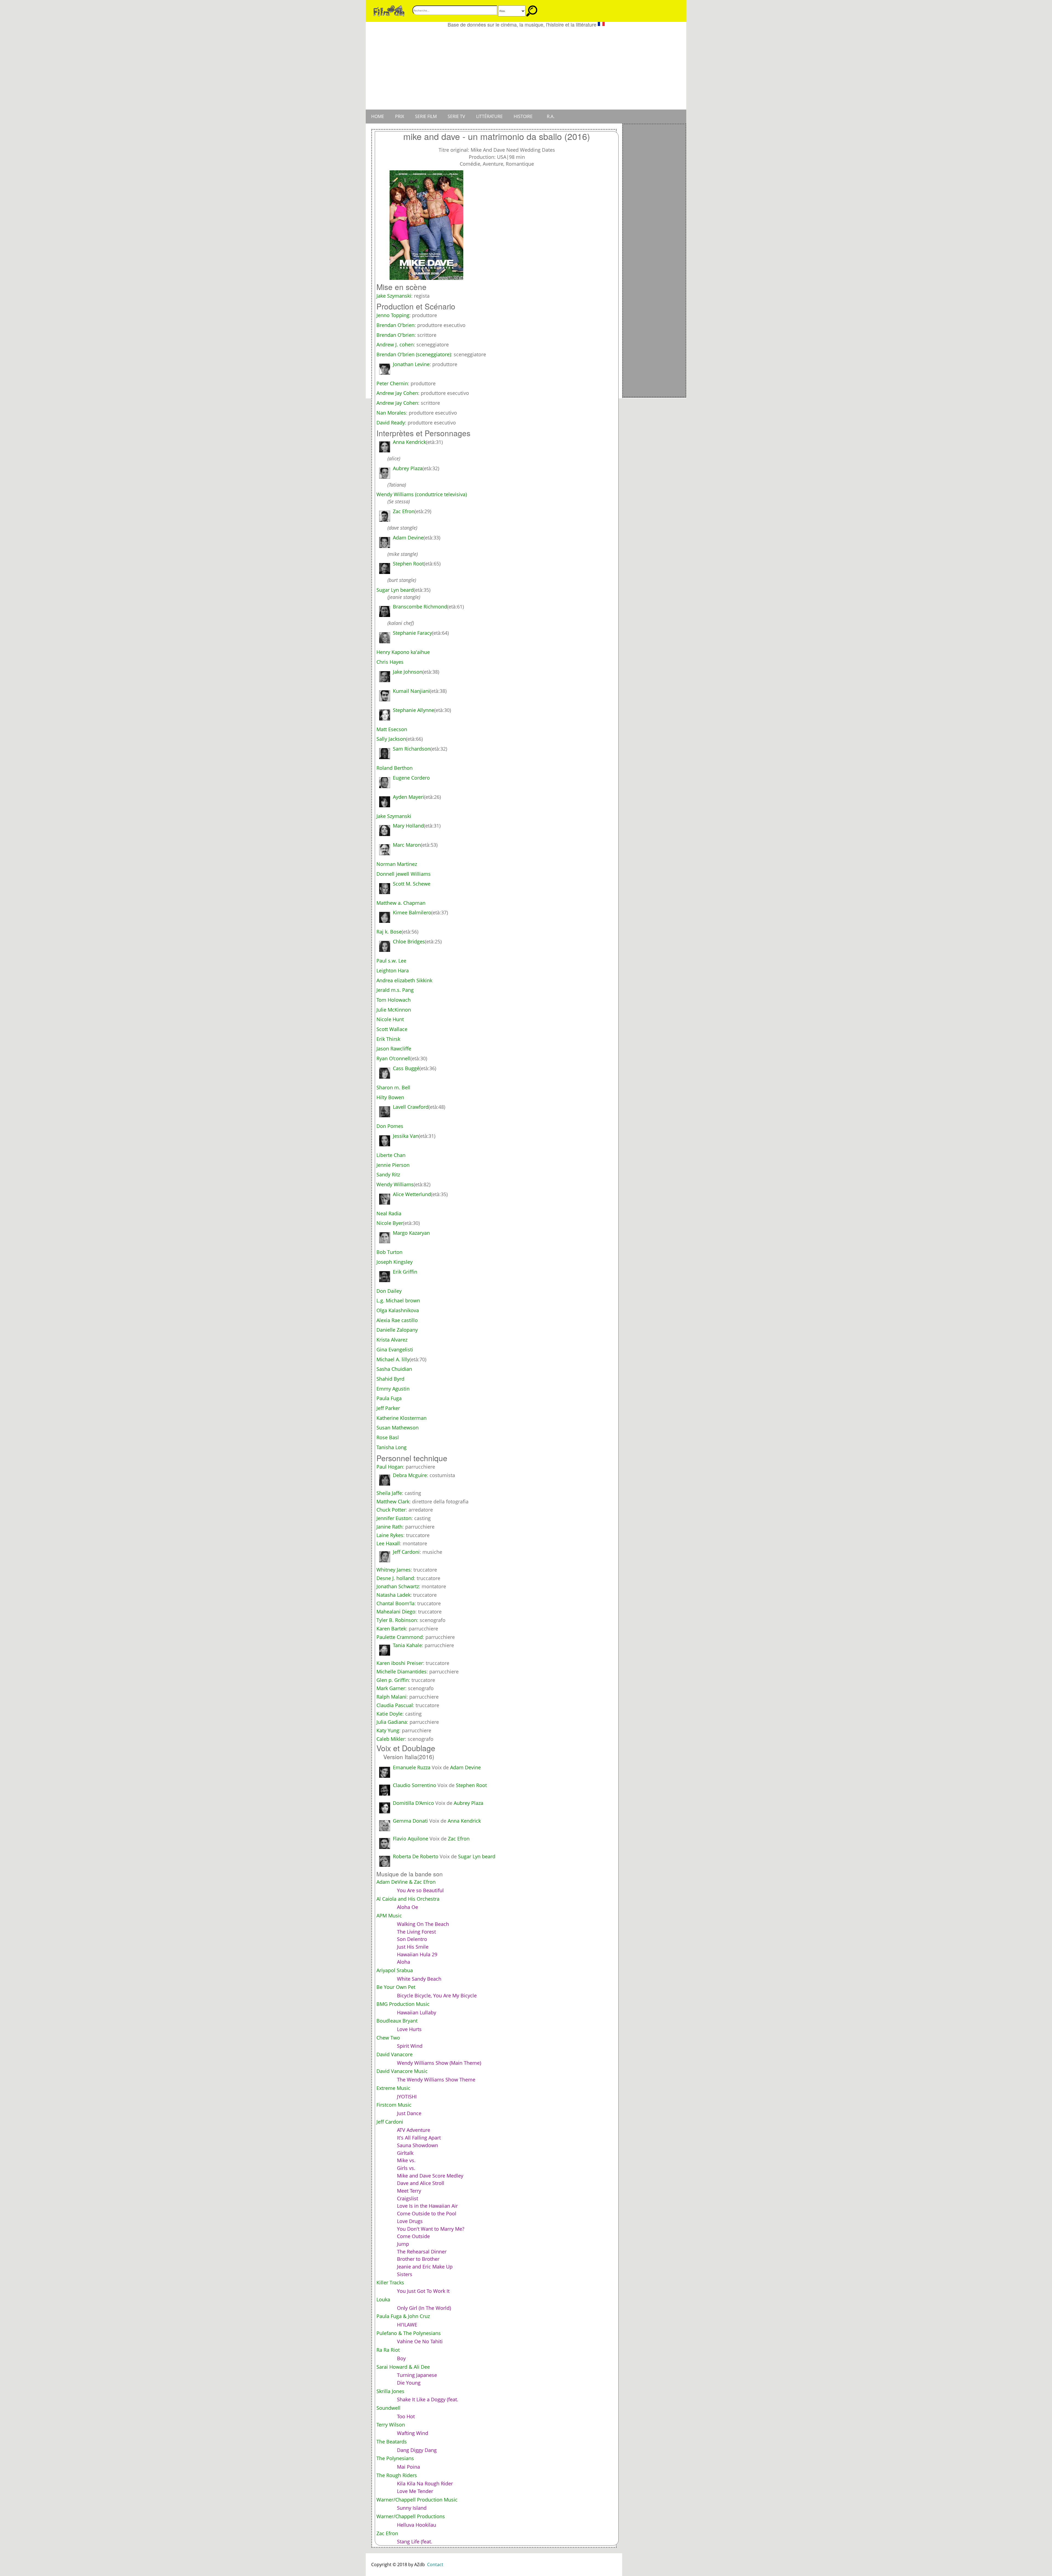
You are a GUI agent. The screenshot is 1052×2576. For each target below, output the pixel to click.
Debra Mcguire (410, 1475)
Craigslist (408, 2198)
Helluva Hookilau (417, 2525)
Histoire (523, 116)
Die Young (409, 2383)
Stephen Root (471, 1785)
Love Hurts (409, 2029)
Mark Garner (391, 1688)
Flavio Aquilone (411, 1839)
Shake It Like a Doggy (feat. (428, 2399)
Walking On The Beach (423, 1924)
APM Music (389, 1916)
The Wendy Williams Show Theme (436, 2080)
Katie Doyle (389, 1714)
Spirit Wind (410, 2046)
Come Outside (413, 2236)
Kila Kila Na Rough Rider (425, 2483)
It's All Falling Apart (419, 2138)
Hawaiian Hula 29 (417, 1954)
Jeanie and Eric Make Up (425, 2267)
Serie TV (456, 116)
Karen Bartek (391, 1629)
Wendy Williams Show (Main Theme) (439, 2063)
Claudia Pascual (395, 1705)
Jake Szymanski (394, 296)
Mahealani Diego (396, 1612)
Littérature (489, 116)
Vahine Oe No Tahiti (420, 2341)
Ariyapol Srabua (395, 1970)
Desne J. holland (395, 1578)
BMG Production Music (403, 2004)
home (378, 116)
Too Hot (406, 2416)
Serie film (426, 116)
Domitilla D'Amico (413, 1803)
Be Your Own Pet (396, 1987)
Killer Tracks (390, 2282)
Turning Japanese (417, 2375)
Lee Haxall (388, 1543)
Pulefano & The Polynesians (409, 2333)
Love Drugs (410, 2221)
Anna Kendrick (464, 1821)
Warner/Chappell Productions (411, 2516)
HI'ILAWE (407, 2325)
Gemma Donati (410, 1821)
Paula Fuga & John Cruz (403, 2316)
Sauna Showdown (418, 2145)
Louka (383, 2299)
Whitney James (394, 1570)
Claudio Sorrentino (414, 1785)
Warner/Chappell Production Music (417, 2500)
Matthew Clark (393, 1501)
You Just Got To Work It (423, 2291)
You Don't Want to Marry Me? (431, 2229)
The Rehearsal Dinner (422, 2252)
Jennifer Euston (394, 1518)
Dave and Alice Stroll (421, 2183)
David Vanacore (395, 2054)
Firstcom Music (394, 2105)
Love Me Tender (415, 2491)
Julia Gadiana (392, 1722)
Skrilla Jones (390, 2391)
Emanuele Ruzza (412, 1767)
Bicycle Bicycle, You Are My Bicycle (437, 1995)
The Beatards (392, 2442)
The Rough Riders (397, 2475)
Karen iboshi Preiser (400, 1663)
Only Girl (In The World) (424, 2308)
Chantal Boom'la (395, 1603)
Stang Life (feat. (415, 2541)
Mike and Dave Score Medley (430, 2176)
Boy (401, 2358)
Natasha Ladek (393, 1595)
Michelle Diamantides (401, 1672)
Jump (403, 2244)
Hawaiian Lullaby (417, 2012)
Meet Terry (409, 2191)
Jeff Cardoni (406, 1552)
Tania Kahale (407, 1645)
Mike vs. (406, 2160)
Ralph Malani (391, 1697)
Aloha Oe (408, 1907)
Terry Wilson (391, 2425)
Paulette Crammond (400, 1637)
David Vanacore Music (402, 2071)
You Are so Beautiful (420, 1890)
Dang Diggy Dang (417, 2450)
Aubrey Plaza (468, 1803)
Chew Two (388, 2038)
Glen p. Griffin (393, 1680)
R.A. (551, 116)
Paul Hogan (390, 1467)
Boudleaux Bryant (397, 2021)
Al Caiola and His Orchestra (408, 1899)
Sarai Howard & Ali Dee (403, 2367)
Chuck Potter (391, 1510)
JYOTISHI (407, 2097)
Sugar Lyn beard (477, 1856)
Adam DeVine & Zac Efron (406, 1882)
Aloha (404, 1962)
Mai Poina (408, 2467)
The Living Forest (416, 1932)
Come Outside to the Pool (427, 2213)
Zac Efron (459, 1839)
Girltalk (405, 2153)
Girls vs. (406, 2168)
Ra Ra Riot (388, 2350)
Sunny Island (412, 2508)
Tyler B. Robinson (397, 1620)
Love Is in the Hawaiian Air (427, 2206)
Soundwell (388, 2408)
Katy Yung (388, 1730)
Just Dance (409, 2113)
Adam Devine (465, 1767)
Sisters (405, 2274)
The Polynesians (395, 2458)
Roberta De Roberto (416, 1856)
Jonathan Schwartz (398, 1586)
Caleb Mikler (391, 1739)
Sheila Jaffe (389, 1493)
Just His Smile (413, 1947)
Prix (400, 116)
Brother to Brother (418, 2259)
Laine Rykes (390, 1535)
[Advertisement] (526, 68)
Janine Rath (389, 1527)
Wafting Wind (413, 2433)
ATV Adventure (414, 2130)
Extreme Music (393, 2088)
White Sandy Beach (419, 1979)
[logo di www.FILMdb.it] (389, 10)
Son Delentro (412, 1939)
